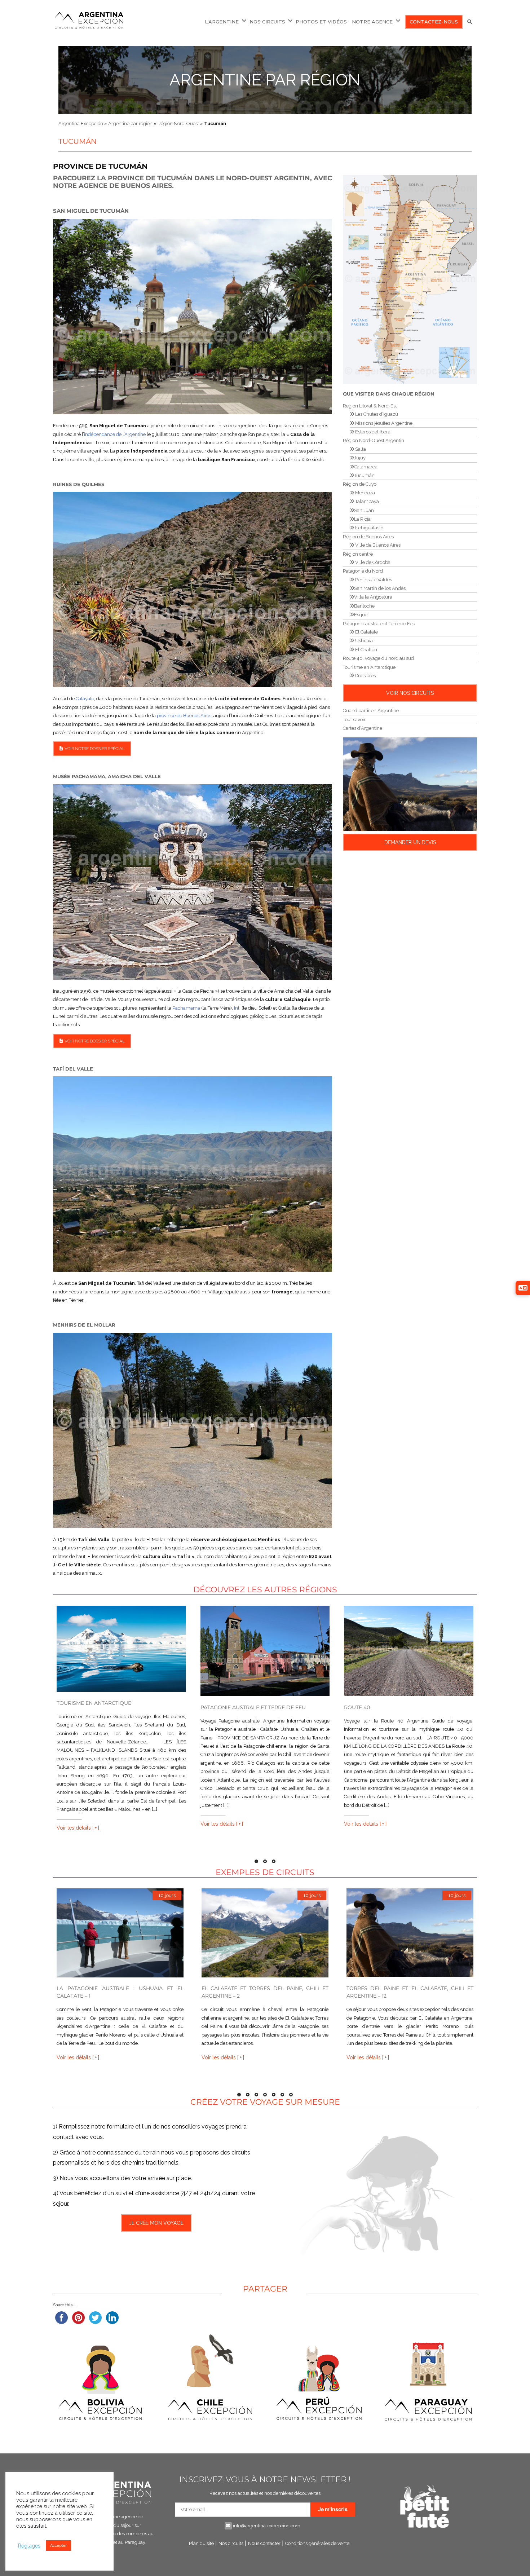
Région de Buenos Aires (368, 537)
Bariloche (364, 606)
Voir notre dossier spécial (95, 749)
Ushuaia (363, 641)
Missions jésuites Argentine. (384, 423)
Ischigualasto (369, 528)
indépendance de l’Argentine (115, 434)
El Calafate (366, 632)
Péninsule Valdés (373, 580)
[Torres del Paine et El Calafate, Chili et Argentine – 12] (410, 1933)
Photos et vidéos (321, 22)
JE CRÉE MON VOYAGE (156, 2223)
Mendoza (365, 493)
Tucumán (364, 475)
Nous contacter (264, 2543)
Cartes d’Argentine (363, 728)
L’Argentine (222, 22)
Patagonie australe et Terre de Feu (379, 624)
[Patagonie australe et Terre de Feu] (265, 1651)
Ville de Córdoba (372, 562)
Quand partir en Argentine (371, 711)
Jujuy (360, 458)
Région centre (358, 554)
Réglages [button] (29, 2546)
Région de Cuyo (360, 484)
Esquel (361, 615)
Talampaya (366, 501)
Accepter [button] (58, 2546)
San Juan (364, 510)
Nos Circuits (267, 22)
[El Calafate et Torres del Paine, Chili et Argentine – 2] (265, 1933)
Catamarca (366, 467)
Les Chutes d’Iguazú (376, 414)
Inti (237, 1008)
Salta (360, 449)
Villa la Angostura (373, 597)
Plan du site (201, 2543)
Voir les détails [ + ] (78, 1828)
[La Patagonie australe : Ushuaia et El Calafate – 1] (120, 1933)
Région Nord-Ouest (178, 123)
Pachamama (186, 1008)
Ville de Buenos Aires (377, 545)
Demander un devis (410, 842)
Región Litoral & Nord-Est (370, 406)
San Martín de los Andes (380, 588)
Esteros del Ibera (372, 432)
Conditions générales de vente (317, 2543)
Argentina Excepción (81, 123)
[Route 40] (409, 1651)
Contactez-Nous (434, 22)
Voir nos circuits (410, 693)
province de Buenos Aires (184, 716)
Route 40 (357, 1707)
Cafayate (85, 699)
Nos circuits (231, 2543)
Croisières (365, 676)
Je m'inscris (333, 2509)
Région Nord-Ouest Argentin (374, 440)
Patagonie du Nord (363, 571)
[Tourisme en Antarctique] (121, 1649)
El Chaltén (366, 650)
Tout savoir (354, 720)
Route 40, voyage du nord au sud (378, 658)
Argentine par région (265, 80)
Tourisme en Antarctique (369, 667)
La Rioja (362, 519)
